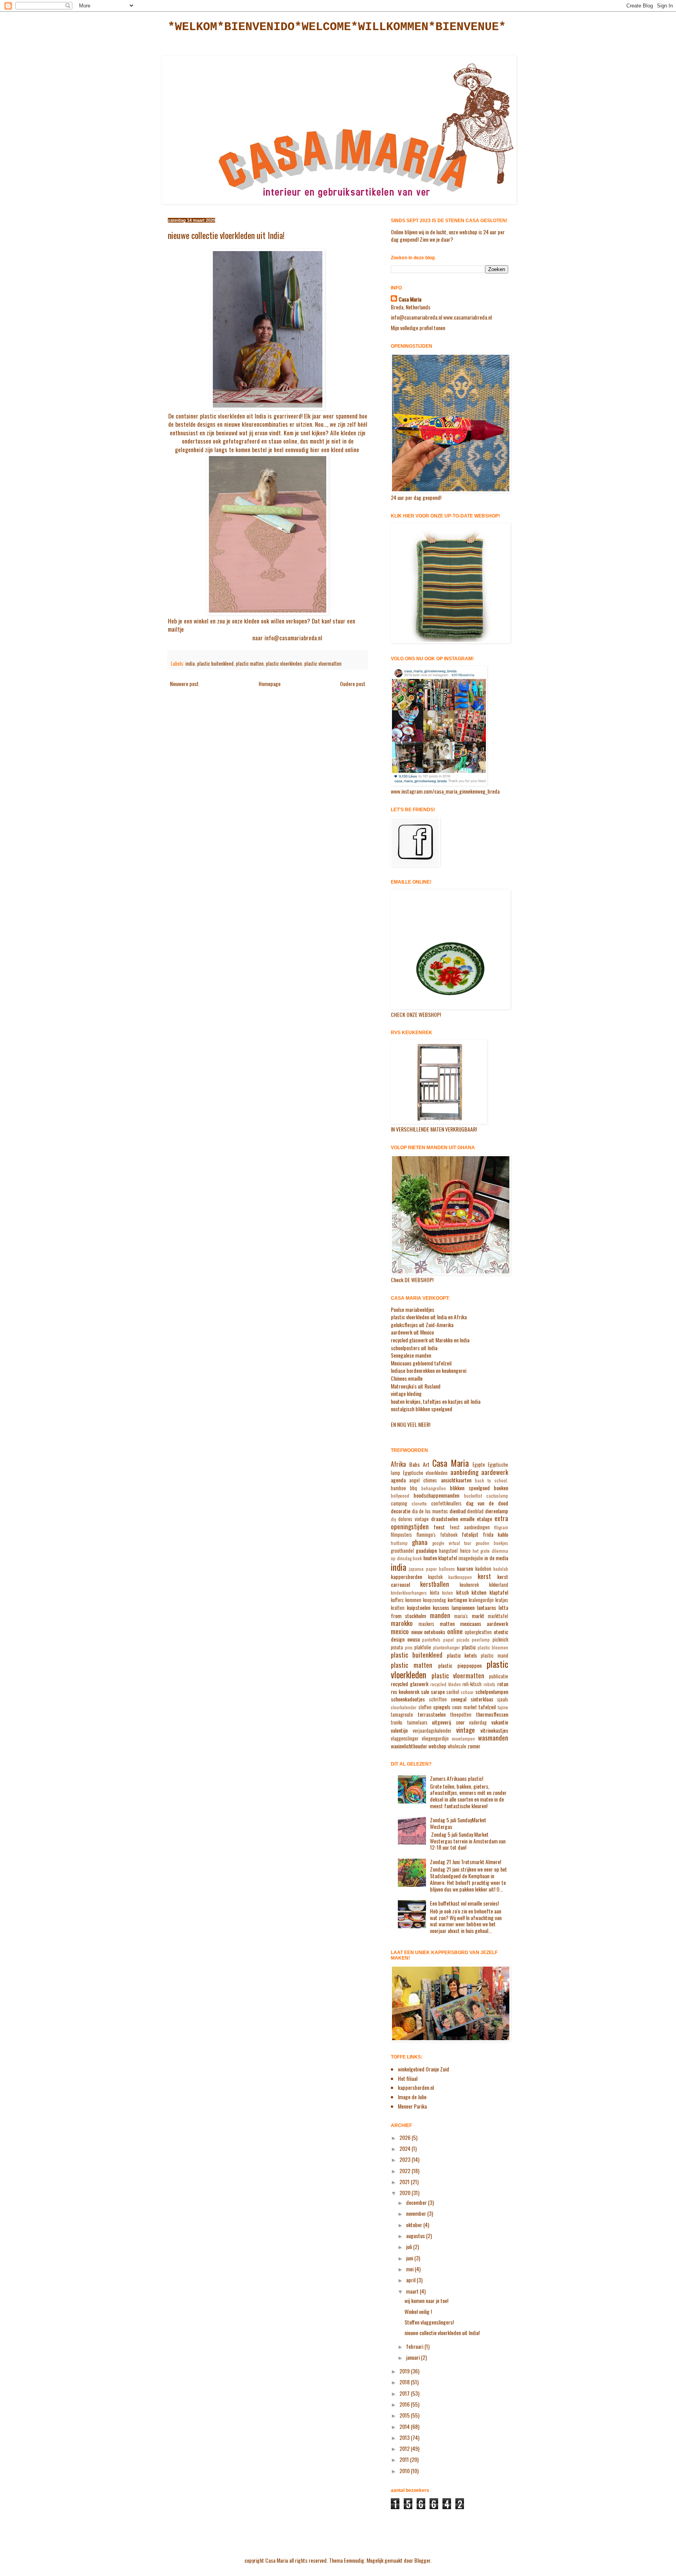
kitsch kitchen (471, 1592)
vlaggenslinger (405, 1738)
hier (315, 449)
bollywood (400, 1496)
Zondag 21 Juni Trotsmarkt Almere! (466, 1862)
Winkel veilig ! (418, 2311)
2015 (405, 2415)
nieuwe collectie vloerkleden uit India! (442, 2333)
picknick (500, 1639)
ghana (420, 1542)
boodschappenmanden (436, 1495)
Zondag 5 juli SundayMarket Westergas (458, 1823)
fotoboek (449, 1535)
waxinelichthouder (409, 1746)
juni (410, 2258)
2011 (405, 2459)
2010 (405, 2471)
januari (414, 2357)
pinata (397, 1647)
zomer (474, 1746)
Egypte (479, 1465)
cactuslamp (497, 1496)
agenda (398, 1480)
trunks (397, 1722)
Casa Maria (410, 299)
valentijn (399, 1730)
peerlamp (481, 1640)
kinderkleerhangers (409, 1593)
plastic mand (494, 1655)
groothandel (402, 1551)
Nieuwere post (184, 684)
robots (489, 1684)
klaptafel (499, 1592)
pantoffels (431, 1640)
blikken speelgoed (470, 1488)
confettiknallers (446, 1503)
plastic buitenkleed (215, 664)
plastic (469, 1647)
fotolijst (470, 1534)
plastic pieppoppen (460, 1665)
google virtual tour (452, 1543)
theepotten (461, 1715)
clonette (419, 1504)
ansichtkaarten (456, 1480)
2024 (405, 2148)
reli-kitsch (472, 1684)
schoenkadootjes (408, 1699)
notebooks (435, 1632)
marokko (402, 1623)
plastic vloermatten (323, 664)
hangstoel (448, 1551)
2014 (405, 2426)
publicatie (499, 1676)
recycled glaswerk (410, 1684)
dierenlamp (497, 1511)
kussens (441, 1607)
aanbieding (464, 1472)
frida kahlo (495, 1534)
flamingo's (426, 1535)
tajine (503, 1707)
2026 (405, 2137)
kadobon (483, 1569)
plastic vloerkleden (284, 664)
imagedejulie (471, 1558)
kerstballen (435, 1584)
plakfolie (423, 1647)
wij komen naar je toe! (426, 2300)
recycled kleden (446, 1684)
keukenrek (469, 1585)
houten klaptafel (440, 1558)
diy (393, 1519)
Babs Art (419, 1464)
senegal (458, 1699)
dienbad (458, 1511)
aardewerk (495, 1472)
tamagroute (402, 1715)
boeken (501, 1488)
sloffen (425, 1707)
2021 (405, 2182)
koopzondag (434, 1600)
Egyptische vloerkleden (425, 1473)
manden (440, 1615)
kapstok (435, 1577)
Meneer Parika (412, 2106)
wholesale (457, 1746)
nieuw (417, 1632)
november (417, 2213)
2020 (405, 2192)
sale (425, 1691)
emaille (467, 1519)
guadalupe (426, 1550)
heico (465, 1551)
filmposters (401, 1535)
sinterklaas (482, 1699)
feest (439, 1527)
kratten (398, 1608)
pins (409, 1647)
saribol (453, 1692)
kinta (435, 1592)
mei (410, 2269)
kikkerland (499, 1585)
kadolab (501, 1569)
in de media (496, 1558)
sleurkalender (404, 1707)
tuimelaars (417, 1722)
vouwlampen (463, 1739)
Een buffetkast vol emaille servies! (464, 1903)
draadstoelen (445, 1519)
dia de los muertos (430, 1511)
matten (447, 1623)
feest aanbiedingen (470, 1527)
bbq (414, 1488)
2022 (405, 2171)
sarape (438, 1691)
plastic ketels (462, 1655)
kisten (448, 1593)
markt (478, 1616)
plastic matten (250, 664)
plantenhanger (447, 1647)
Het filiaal (408, 2078)
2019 (405, 2371)
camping (399, 1503)
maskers (426, 1624)
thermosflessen (492, 1714)
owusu (414, 1639)
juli (410, 2246)
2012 (405, 2448)
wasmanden (493, 1738)
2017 (405, 2393)
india (190, 664)
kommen (413, 1600)
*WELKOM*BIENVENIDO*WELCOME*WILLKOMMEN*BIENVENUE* (337, 27)
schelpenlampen (492, 1691)
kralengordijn (481, 1600)
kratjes (502, 1600)
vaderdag (478, 1722)
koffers (397, 1600)
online (455, 1631)
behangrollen (434, 1488)
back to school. (492, 1480)
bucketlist (473, 1496)
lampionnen (463, 1607)
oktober (415, 2225)
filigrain (501, 1527)
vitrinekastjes (494, 1730)
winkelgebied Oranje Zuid (423, 2069)
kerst (484, 1576)
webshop (437, 1746)
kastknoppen (460, 1577)
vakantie (500, 1722)
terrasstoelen (432, 1714)
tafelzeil (487, 1707)
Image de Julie (412, 2097)
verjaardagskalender (432, 1731)
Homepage (270, 684)
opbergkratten (478, 1632)
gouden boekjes (492, 1543)
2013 (405, 2437)
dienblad (475, 1511)
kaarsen (465, 1568)
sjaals (503, 1699)
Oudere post (353, 684)
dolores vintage (414, 1519)
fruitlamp (399, 1543)
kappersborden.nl (416, 2087)
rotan (503, 1684)
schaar (467, 1692)
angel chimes (423, 1480)
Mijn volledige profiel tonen (418, 328)
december (417, 2202)
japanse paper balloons (432, 1569)
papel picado (456, 1640)
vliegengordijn (435, 1738)
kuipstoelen (419, 1607)
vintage (466, 1730)
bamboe (398, 1488)
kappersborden (406, 1576)
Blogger (422, 2560)
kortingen (457, 1600)
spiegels (442, 1707)
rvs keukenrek (405, 1691)
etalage (485, 1519)
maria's (461, 1616)
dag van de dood (487, 1503)
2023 (405, 2159)
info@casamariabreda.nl (293, 638)
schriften (438, 1699)
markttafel (498, 1616)
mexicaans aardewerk (484, 1623)
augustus (416, 2236)
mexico (400, 1631)
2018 (405, 2382)
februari (415, 2346)
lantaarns (486, 1607)
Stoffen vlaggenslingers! (429, 2322)
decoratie (401, 1511)
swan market (465, 1707)
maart (413, 2291)
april (411, 2280)
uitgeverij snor (448, 1722)
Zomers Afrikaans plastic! (457, 1778)
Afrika (398, 1464)
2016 (405, 2404)
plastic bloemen (493, 1647)
